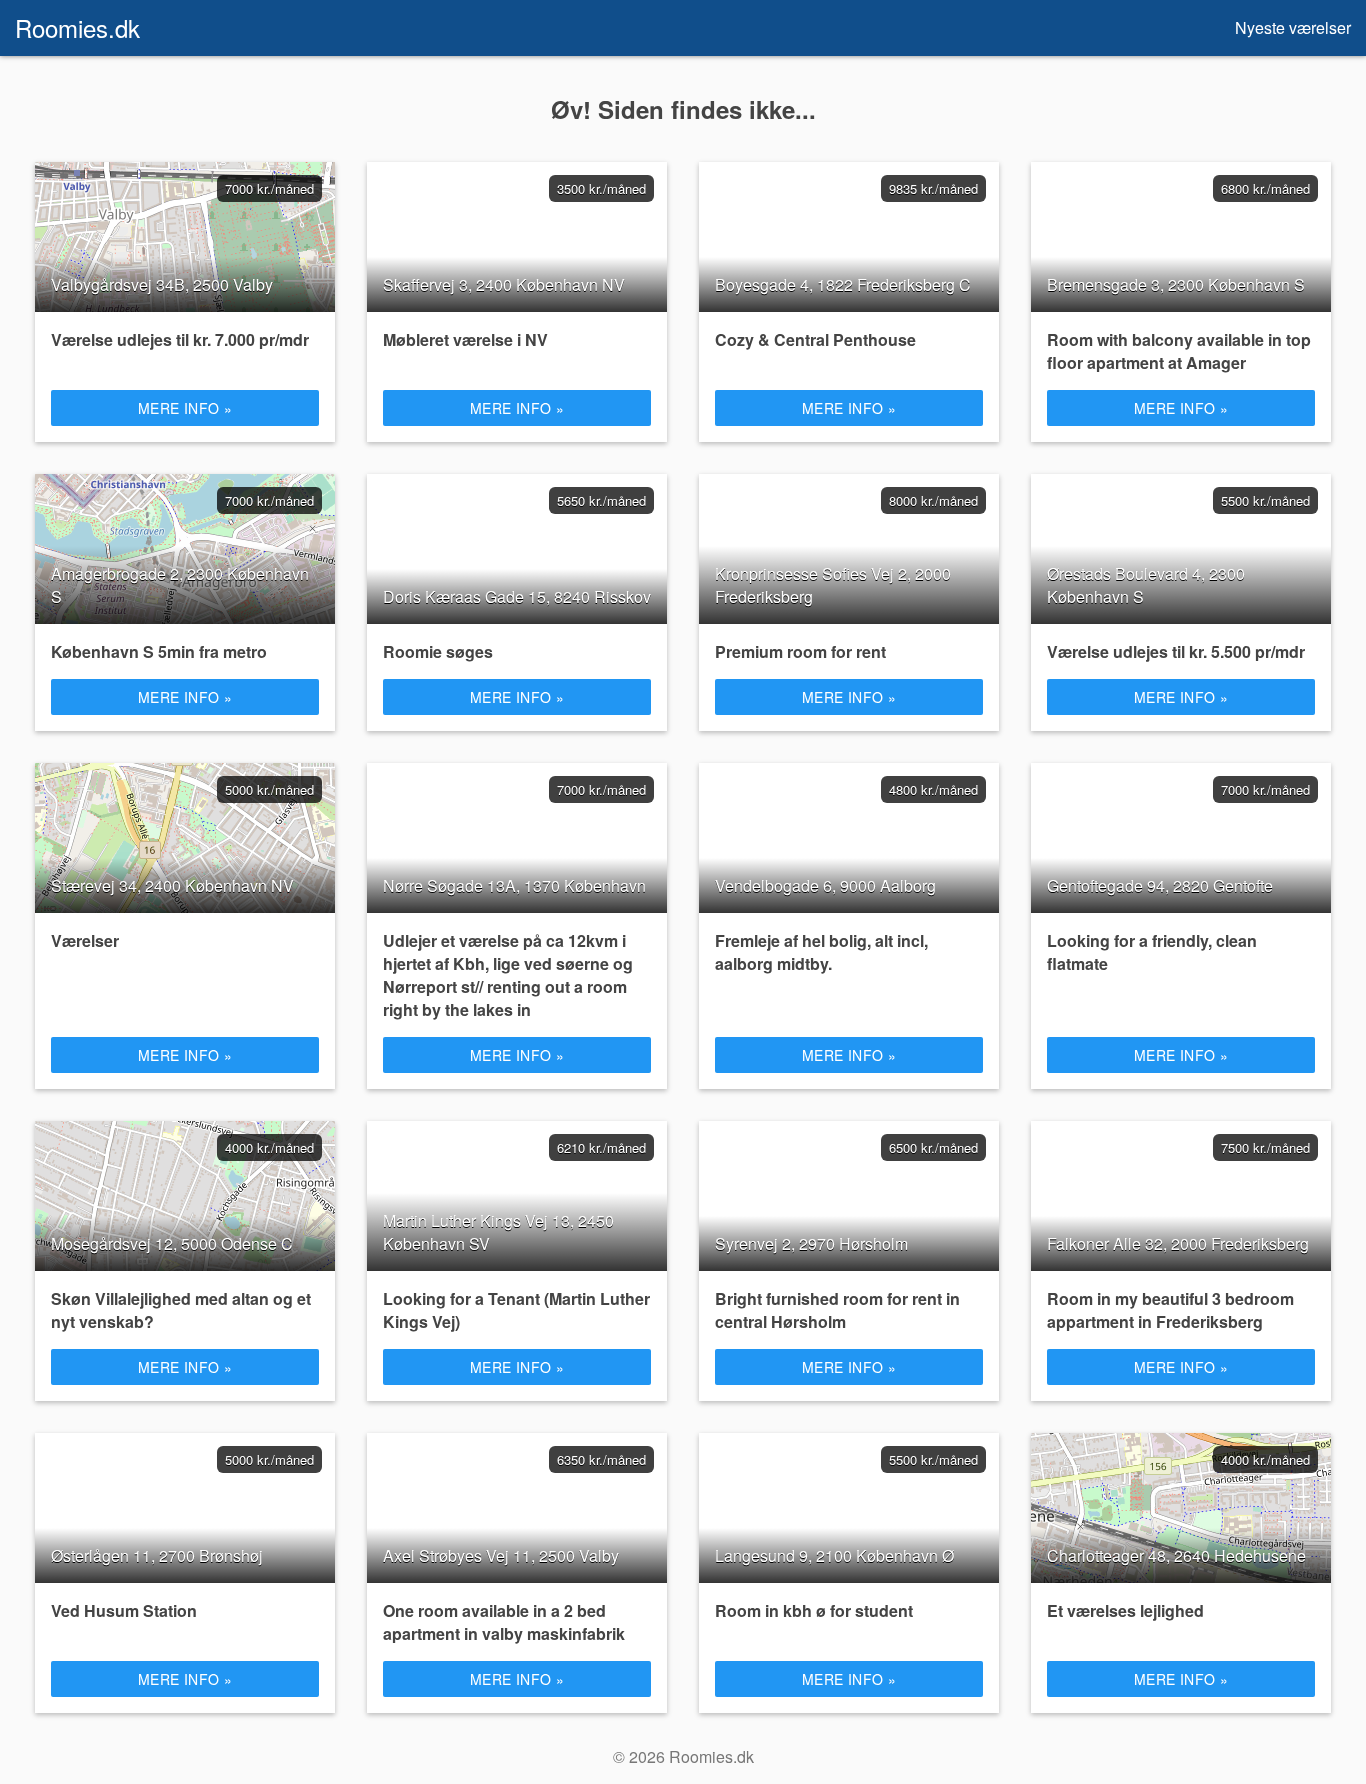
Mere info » (185, 408)
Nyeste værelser (1293, 27)
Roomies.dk (77, 27)
